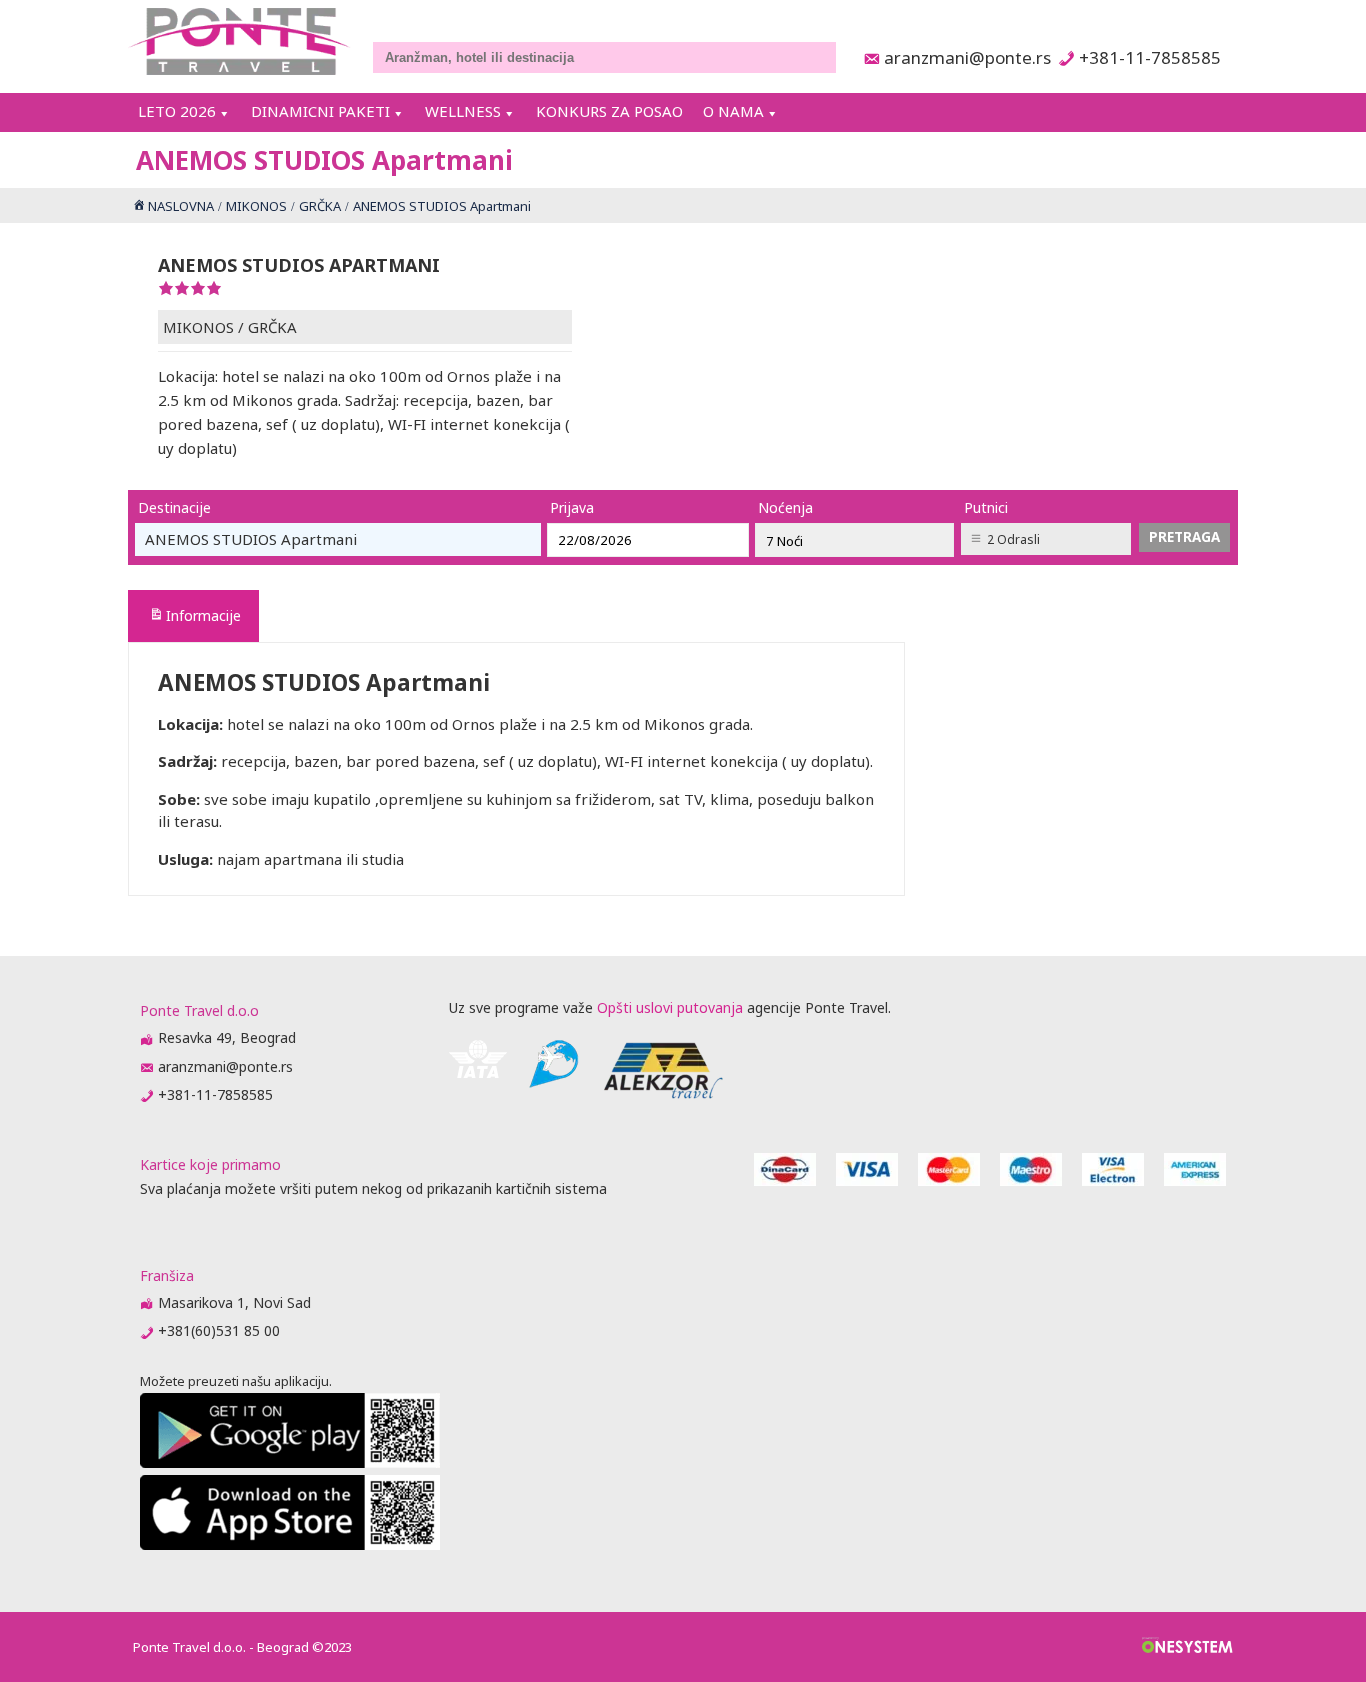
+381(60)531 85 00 (219, 1330)
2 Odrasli (1013, 539)
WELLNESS (463, 111)
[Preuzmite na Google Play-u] (290, 1462)
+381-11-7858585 (1149, 57)
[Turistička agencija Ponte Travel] (239, 41)
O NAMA (733, 111)
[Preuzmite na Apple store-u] (290, 1544)
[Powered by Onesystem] (1187, 1647)
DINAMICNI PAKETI (320, 111)
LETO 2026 (177, 111)
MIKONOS (198, 327)
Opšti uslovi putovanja (670, 1007)
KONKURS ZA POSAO (609, 111)
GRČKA (272, 327)
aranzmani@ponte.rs (962, 57)
